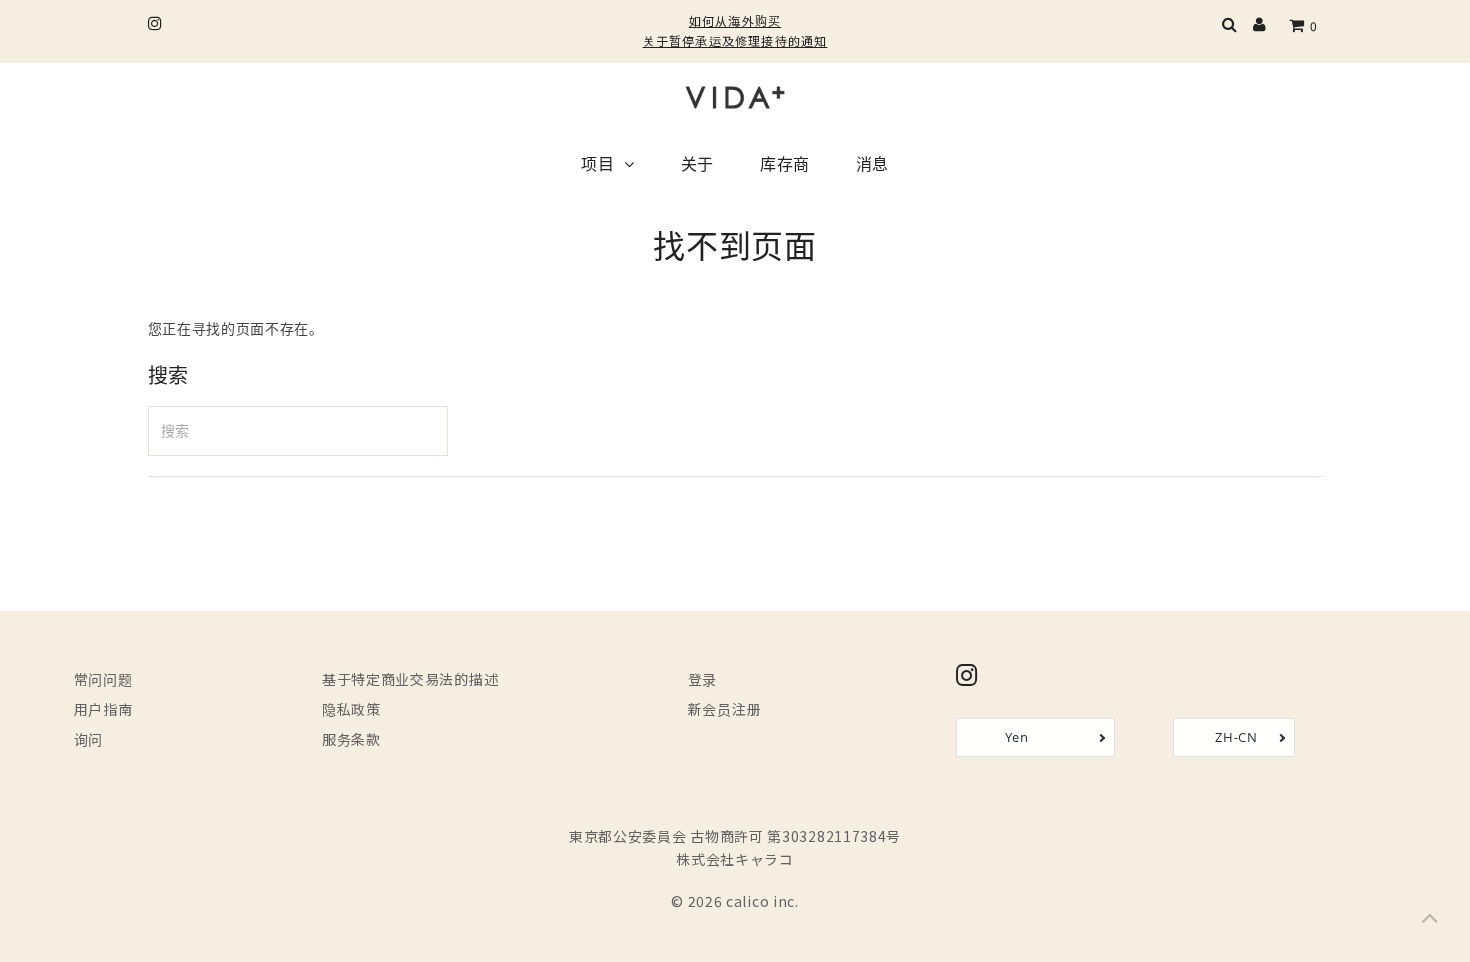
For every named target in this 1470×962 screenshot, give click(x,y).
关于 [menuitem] (697, 166)
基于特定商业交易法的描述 (410, 679)
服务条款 (351, 739)
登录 (702, 679)
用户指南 (103, 709)
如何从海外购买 (735, 20)
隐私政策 (351, 709)
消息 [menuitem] (872, 166)
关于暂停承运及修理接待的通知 (735, 40)
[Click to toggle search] (1230, 26)
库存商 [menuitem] (785, 166)
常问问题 (103, 679)
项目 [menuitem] (597, 166)
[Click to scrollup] (1430, 922)
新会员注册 (725, 709)
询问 (88, 739)
